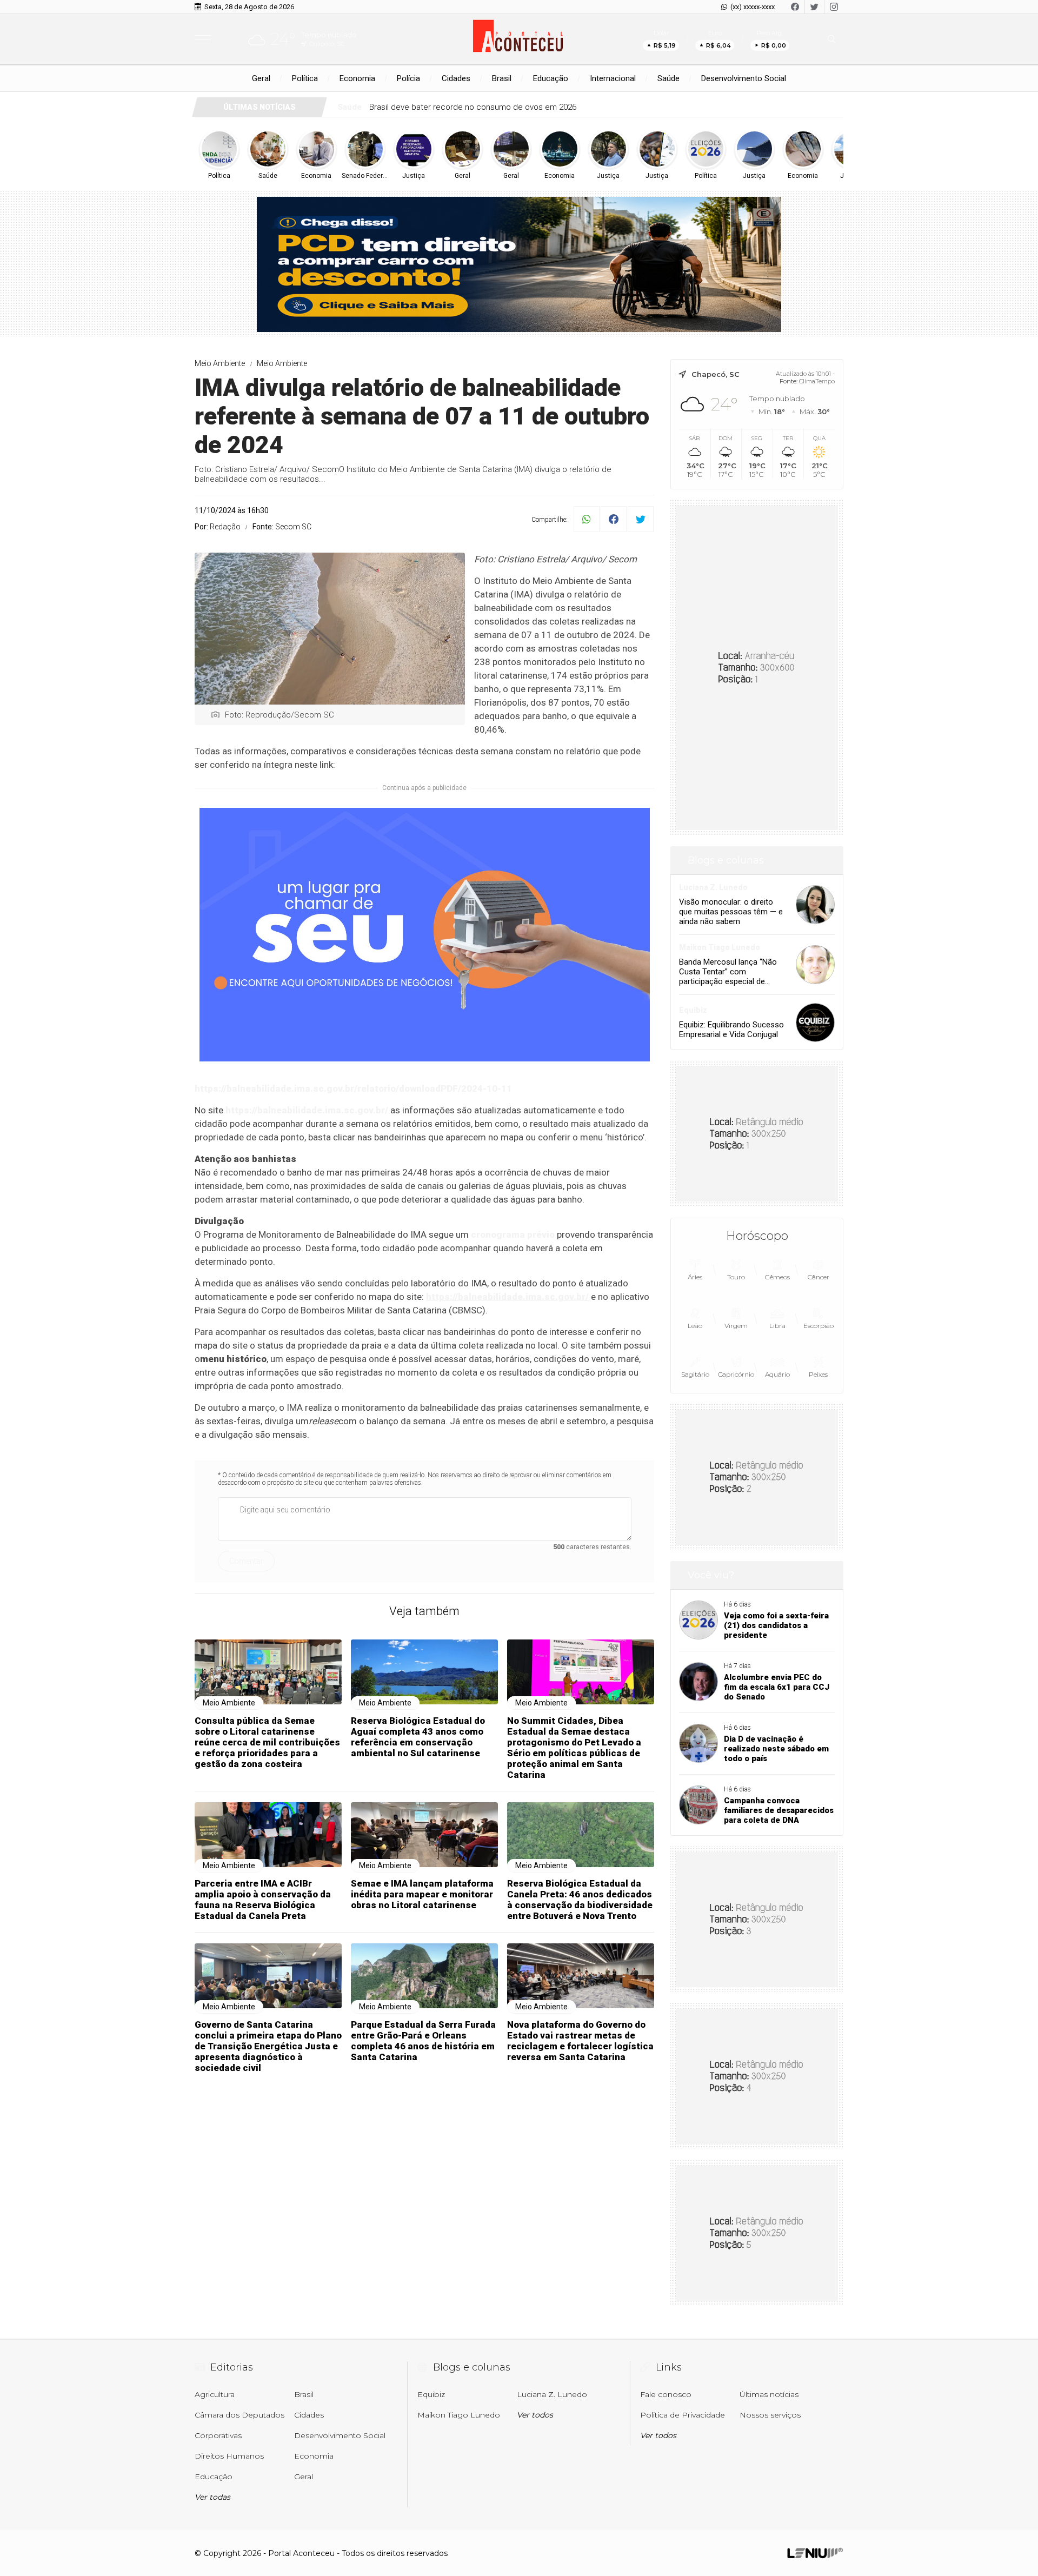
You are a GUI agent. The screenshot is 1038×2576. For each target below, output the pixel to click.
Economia (357, 78)
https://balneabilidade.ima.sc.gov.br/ (307, 1110)
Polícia (408, 78)
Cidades (456, 78)
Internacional (613, 78)
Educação (551, 78)
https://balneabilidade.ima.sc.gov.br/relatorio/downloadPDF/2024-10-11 (353, 1088)
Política (305, 78)
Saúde (668, 78)
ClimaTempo (817, 381)
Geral (261, 78)
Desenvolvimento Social (744, 78)
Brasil (502, 78)
